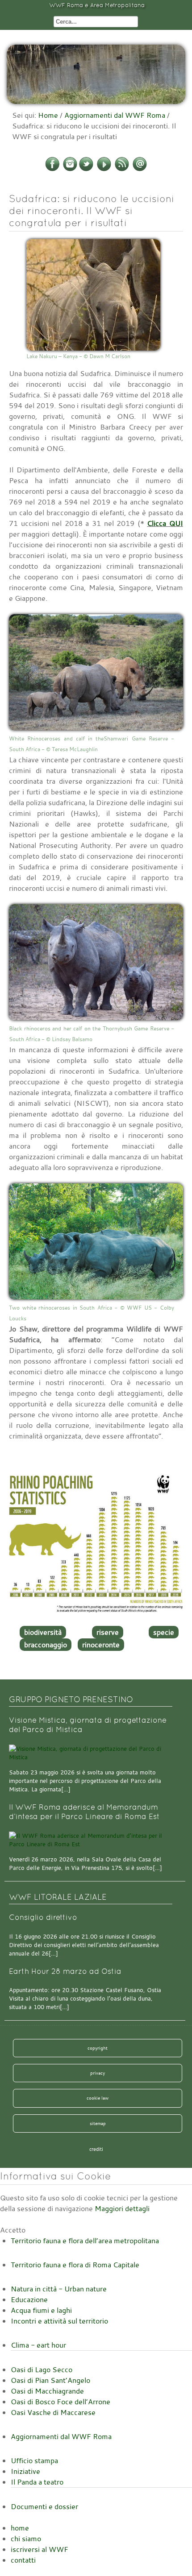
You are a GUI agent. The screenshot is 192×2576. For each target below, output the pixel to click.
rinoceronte (101, 1645)
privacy (98, 2073)
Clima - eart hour (38, 2345)
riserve (108, 1632)
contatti (23, 2560)
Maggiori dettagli (122, 2208)
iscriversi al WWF (40, 2549)
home (20, 2528)
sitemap (98, 2123)
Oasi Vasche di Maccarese (53, 2412)
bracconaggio (46, 1645)
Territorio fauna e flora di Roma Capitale (75, 2265)
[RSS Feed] (122, 170)
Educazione (29, 2299)
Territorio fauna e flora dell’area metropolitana (85, 2241)
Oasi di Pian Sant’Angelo (50, 2380)
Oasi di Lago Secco (42, 2369)
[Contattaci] (140, 170)
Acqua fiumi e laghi (41, 2310)
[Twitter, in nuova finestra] (86, 170)
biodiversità (43, 1632)
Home (48, 115)
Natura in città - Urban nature (59, 2289)
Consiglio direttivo (43, 1917)
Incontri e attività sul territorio (59, 2321)
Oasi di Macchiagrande (47, 2391)
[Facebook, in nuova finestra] (52, 170)
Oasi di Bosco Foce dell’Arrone (61, 2402)
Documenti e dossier (44, 2506)
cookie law (98, 2098)
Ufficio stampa (34, 2460)
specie (164, 1632)
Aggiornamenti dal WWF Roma (115, 115)
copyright (98, 2048)
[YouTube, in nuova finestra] (104, 170)
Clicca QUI (165, 523)
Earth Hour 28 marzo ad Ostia (65, 1971)
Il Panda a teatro (37, 2482)
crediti (96, 2149)
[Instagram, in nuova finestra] (70, 170)
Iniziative (25, 2471)
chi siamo (26, 2539)
